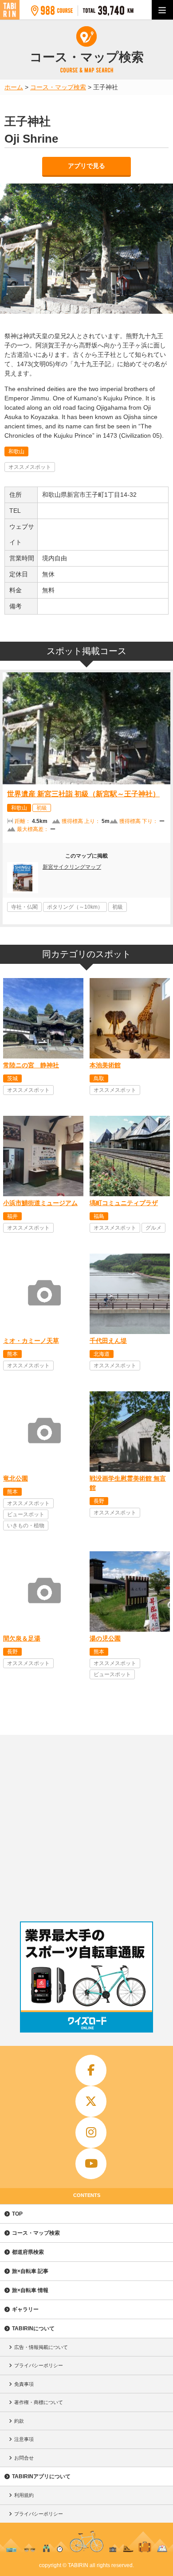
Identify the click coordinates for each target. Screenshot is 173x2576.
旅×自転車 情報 (30, 2290)
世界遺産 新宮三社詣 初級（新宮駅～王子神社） (83, 794)
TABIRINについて (33, 2328)
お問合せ (24, 2458)
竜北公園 (16, 1478)
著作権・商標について (39, 2402)
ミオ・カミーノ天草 (31, 1341)
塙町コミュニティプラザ (124, 1203)
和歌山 (16, 451)
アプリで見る (86, 166)
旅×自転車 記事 (30, 2271)
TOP (17, 2214)
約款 (19, 2421)
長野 (99, 1501)
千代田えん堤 (108, 1341)
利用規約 (24, 2495)
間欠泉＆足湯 (22, 1638)
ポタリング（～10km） (75, 907)
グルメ (153, 1228)
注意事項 (24, 2439)
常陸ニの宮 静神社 (31, 1065)
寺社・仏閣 (24, 907)
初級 (42, 808)
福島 (99, 1216)
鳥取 (99, 1078)
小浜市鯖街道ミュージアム (40, 1203)
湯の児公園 (105, 1638)
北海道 (102, 1354)
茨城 (12, 1078)
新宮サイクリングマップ (72, 867)
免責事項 (24, 2384)
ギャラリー (25, 2309)
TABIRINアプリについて (41, 2476)
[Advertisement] (86, 1826)
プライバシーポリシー (39, 2365)
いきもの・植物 (26, 1526)
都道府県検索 (28, 2252)
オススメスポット (30, 467)
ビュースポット (26, 1514)
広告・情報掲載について (41, 2347)
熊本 (12, 1354)
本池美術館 (105, 1065)
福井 (12, 1216)
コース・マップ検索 (36, 2233)
